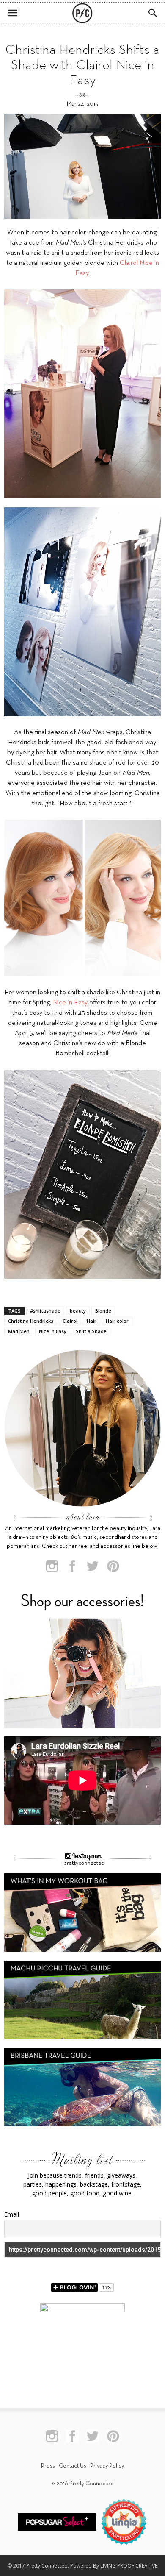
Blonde (103, 1311)
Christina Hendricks (31, 1321)
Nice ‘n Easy (70, 1003)
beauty (78, 1311)
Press (48, 2466)
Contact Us (73, 2466)
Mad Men (19, 1331)
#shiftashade (45, 1311)
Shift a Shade (91, 1331)
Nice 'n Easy (53, 1331)
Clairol (70, 1321)
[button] (153, 13)
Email (12, 2214)
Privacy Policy (107, 2466)
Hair (92, 1321)
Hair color (117, 1321)
